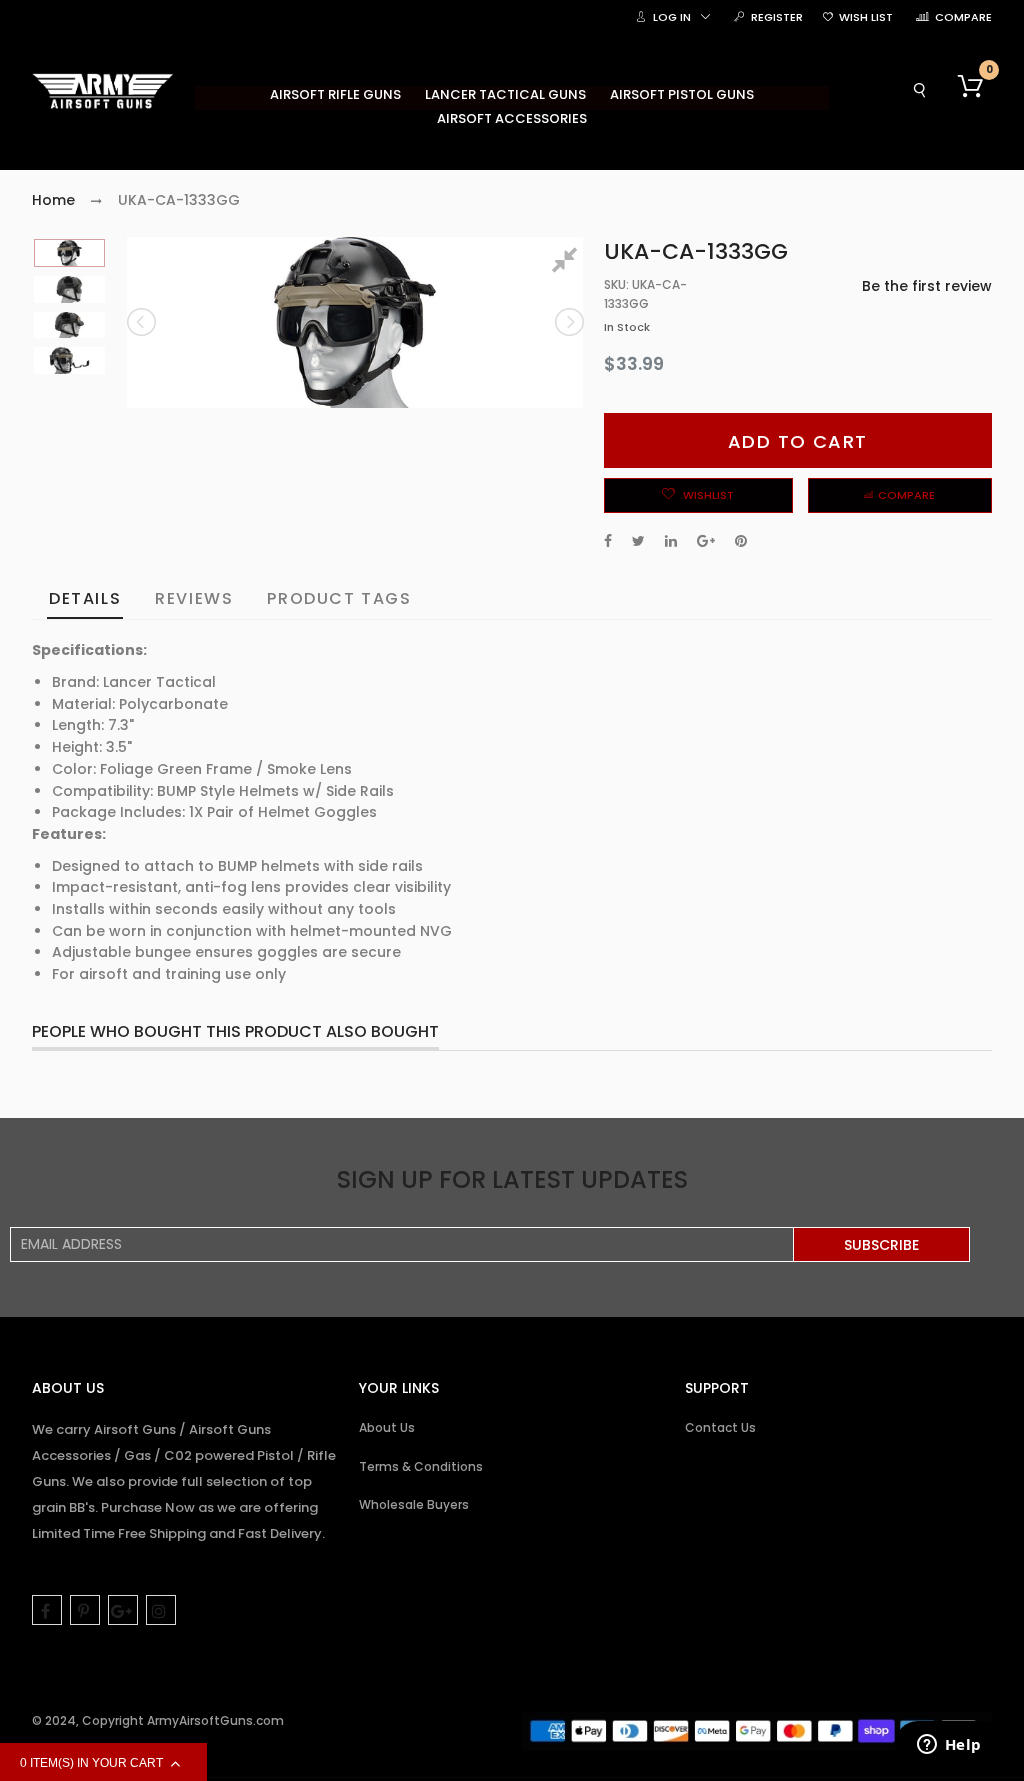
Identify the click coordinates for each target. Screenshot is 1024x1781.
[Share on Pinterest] (741, 541)
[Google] (123, 1610)
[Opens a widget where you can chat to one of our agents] (949, 1746)
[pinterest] (85, 1610)
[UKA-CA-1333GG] (69, 253)
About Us (387, 1427)
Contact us (720, 1427)
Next (568, 322)
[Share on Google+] (706, 541)
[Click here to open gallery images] (568, 263)
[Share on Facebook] (608, 541)
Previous (143, 322)
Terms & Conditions (421, 1466)
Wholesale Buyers (414, 1504)
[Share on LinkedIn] (671, 541)
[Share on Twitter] (638, 541)
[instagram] (161, 1610)
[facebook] (47, 1610)
